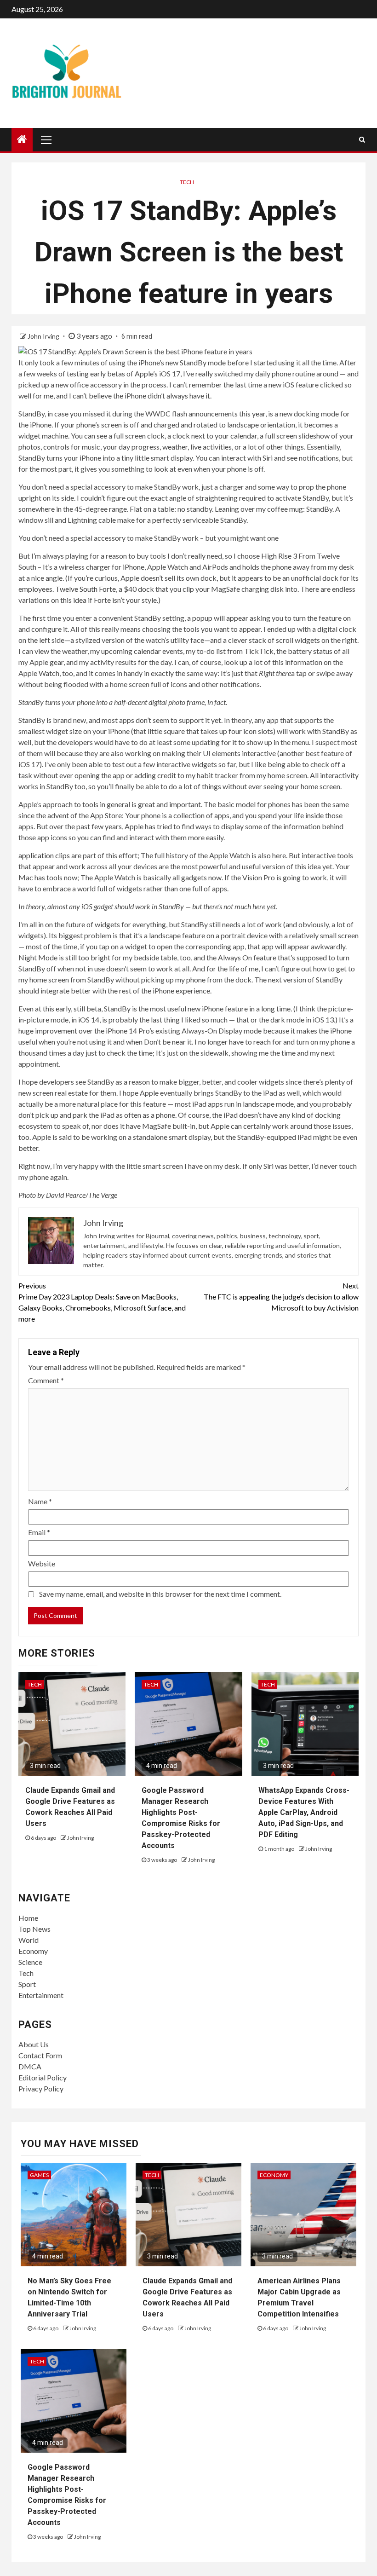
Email (39, 1532)
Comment (46, 1380)
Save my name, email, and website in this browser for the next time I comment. (160, 1594)
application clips (44, 855)
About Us (34, 2044)
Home (28, 1918)
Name (40, 1501)
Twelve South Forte (86, 589)
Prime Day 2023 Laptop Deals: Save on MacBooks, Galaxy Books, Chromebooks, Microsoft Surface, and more (102, 1302)
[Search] (362, 139)
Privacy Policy (41, 2088)
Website (42, 1563)
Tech (187, 182)
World (29, 1940)
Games (39, 2175)
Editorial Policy (43, 2077)
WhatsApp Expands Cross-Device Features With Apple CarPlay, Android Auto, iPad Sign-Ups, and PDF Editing (304, 1812)
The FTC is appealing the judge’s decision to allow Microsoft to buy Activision (281, 1297)
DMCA (30, 2066)
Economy (33, 1951)
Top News (34, 1929)
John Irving (44, 336)
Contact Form (40, 2055)
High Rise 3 (279, 556)
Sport (27, 1984)
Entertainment (41, 1995)
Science (30, 1962)
